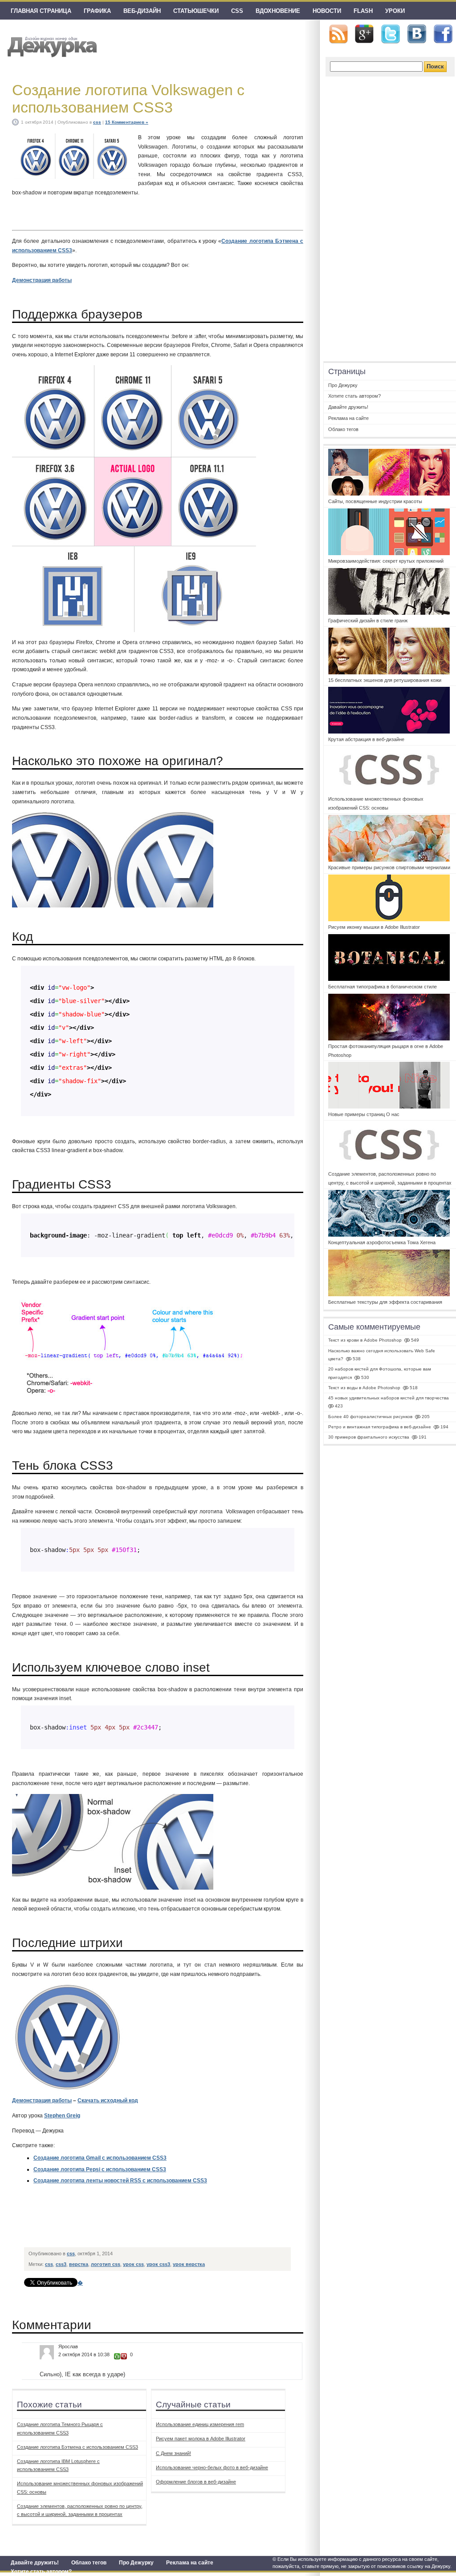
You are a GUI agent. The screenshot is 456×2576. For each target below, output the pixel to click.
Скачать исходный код (108, 2100)
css (237, 11)
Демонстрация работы (42, 280)
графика (97, 11)
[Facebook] (443, 34)
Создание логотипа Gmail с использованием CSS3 (100, 2158)
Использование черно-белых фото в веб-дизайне (212, 2467)
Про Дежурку (136, 2563)
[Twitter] (391, 34)
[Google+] (364, 34)
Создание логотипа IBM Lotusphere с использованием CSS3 (58, 2465)
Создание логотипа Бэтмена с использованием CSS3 (77, 2447)
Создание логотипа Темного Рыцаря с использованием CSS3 (60, 2428)
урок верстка (189, 2264)
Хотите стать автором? (41, 2572)
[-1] (124, 2356)
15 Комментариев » (127, 122)
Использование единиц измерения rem (200, 2424)
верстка (79, 2264)
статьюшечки (196, 11)
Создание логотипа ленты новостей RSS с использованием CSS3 (120, 2181)
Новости (327, 11)
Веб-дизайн (142, 11)
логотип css (106, 2264)
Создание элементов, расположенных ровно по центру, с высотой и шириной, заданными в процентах (80, 2510)
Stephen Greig (62, 2116)
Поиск (435, 67)
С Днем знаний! (173, 2453)
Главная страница (41, 11)
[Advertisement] (187, 2223)
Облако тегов (89, 2563)
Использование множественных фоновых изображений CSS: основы (80, 2487)
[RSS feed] (338, 34)
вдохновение (278, 11)
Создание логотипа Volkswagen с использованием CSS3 (128, 99)
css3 (61, 2264)
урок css (133, 2264)
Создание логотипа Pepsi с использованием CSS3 (100, 2169)
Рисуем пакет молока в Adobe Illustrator (201, 2439)
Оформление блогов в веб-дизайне (196, 2482)
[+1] (117, 2356)
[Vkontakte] (417, 34)
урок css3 (158, 2264)
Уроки (395, 11)
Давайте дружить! (35, 2563)
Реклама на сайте (190, 2563)
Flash (363, 11)
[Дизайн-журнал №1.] (51, 46)
